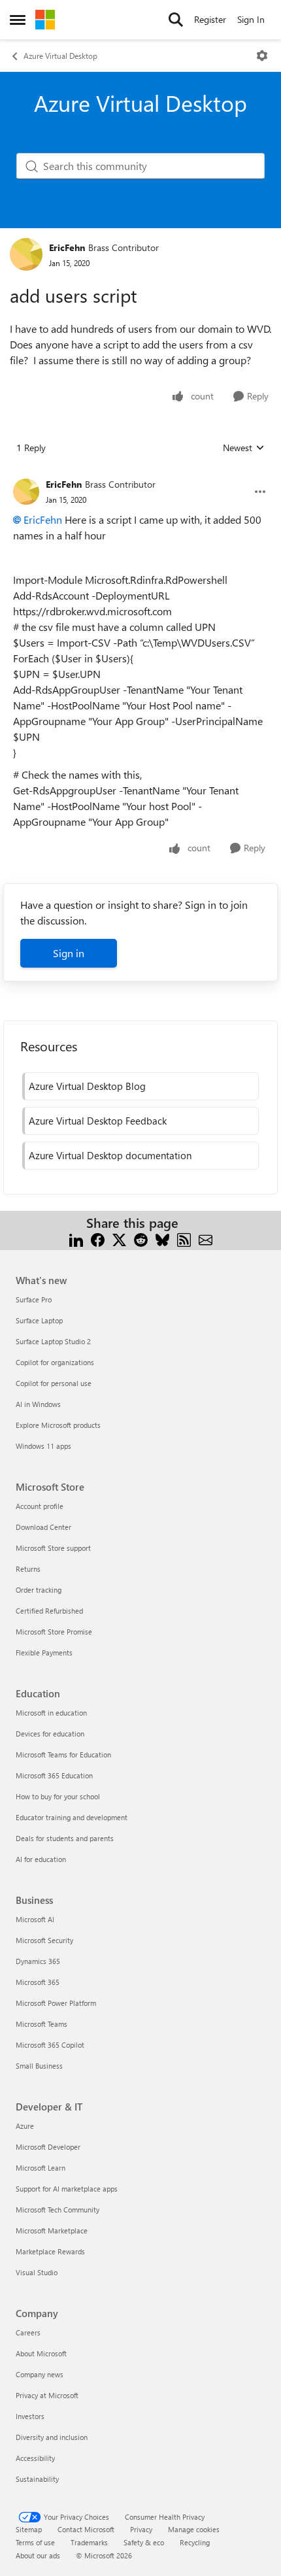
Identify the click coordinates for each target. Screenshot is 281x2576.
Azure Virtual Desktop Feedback (98, 1121)
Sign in (69, 953)
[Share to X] (119, 1239)
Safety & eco (144, 2542)
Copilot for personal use (54, 1383)
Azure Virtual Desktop (60, 56)
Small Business (39, 2066)
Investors (30, 2416)
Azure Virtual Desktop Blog (87, 1086)
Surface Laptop (39, 1320)
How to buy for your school (58, 1796)
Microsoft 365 (38, 1982)
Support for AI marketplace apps (67, 2189)
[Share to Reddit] (141, 1239)
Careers (28, 2332)
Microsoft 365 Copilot (50, 2045)
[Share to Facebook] (98, 1239)
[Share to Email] (206, 1239)
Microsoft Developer (48, 2147)
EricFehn (67, 247)
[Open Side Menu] (18, 20)
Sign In (251, 19)
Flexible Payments (44, 1652)
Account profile (40, 1506)
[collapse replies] (140, 474)
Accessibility (35, 2458)
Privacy (141, 2529)
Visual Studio (37, 2272)
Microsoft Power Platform (56, 2003)
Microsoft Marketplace (52, 2230)
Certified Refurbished (49, 1611)
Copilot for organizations (55, 1362)
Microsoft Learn (41, 2168)
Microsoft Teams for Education (63, 1754)
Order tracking (39, 1590)
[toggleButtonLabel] (262, 56)
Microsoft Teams (41, 2024)
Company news (40, 2374)
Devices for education (50, 1734)
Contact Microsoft (86, 2529)
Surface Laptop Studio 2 (53, 1341)
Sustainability (37, 2479)
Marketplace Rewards (50, 2251)
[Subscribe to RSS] (184, 1239)
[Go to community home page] (45, 20)
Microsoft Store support (53, 1548)
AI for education (41, 1859)
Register (210, 19)
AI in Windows (38, 1404)
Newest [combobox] (244, 448)
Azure (25, 2126)
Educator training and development (72, 1817)
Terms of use (35, 2542)
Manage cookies (194, 2529)
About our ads (38, 2555)
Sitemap (29, 2529)
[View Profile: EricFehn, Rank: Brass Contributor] (26, 254)
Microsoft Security (44, 1940)
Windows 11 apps (43, 1446)
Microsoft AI (35, 1919)
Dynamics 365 (38, 1961)
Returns (28, 1569)
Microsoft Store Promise (54, 1632)
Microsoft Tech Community (58, 2210)
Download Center (43, 1527)
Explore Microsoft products (58, 1425)
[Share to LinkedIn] (76, 1239)
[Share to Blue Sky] (162, 1239)
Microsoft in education (51, 1713)
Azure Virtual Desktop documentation (110, 1155)
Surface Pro (34, 1299)
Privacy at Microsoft (47, 2395)
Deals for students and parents (65, 1838)
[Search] (176, 20)
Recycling (195, 2542)
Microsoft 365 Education (54, 1775)
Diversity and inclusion (52, 2437)
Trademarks (89, 2542)
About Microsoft (41, 2353)
